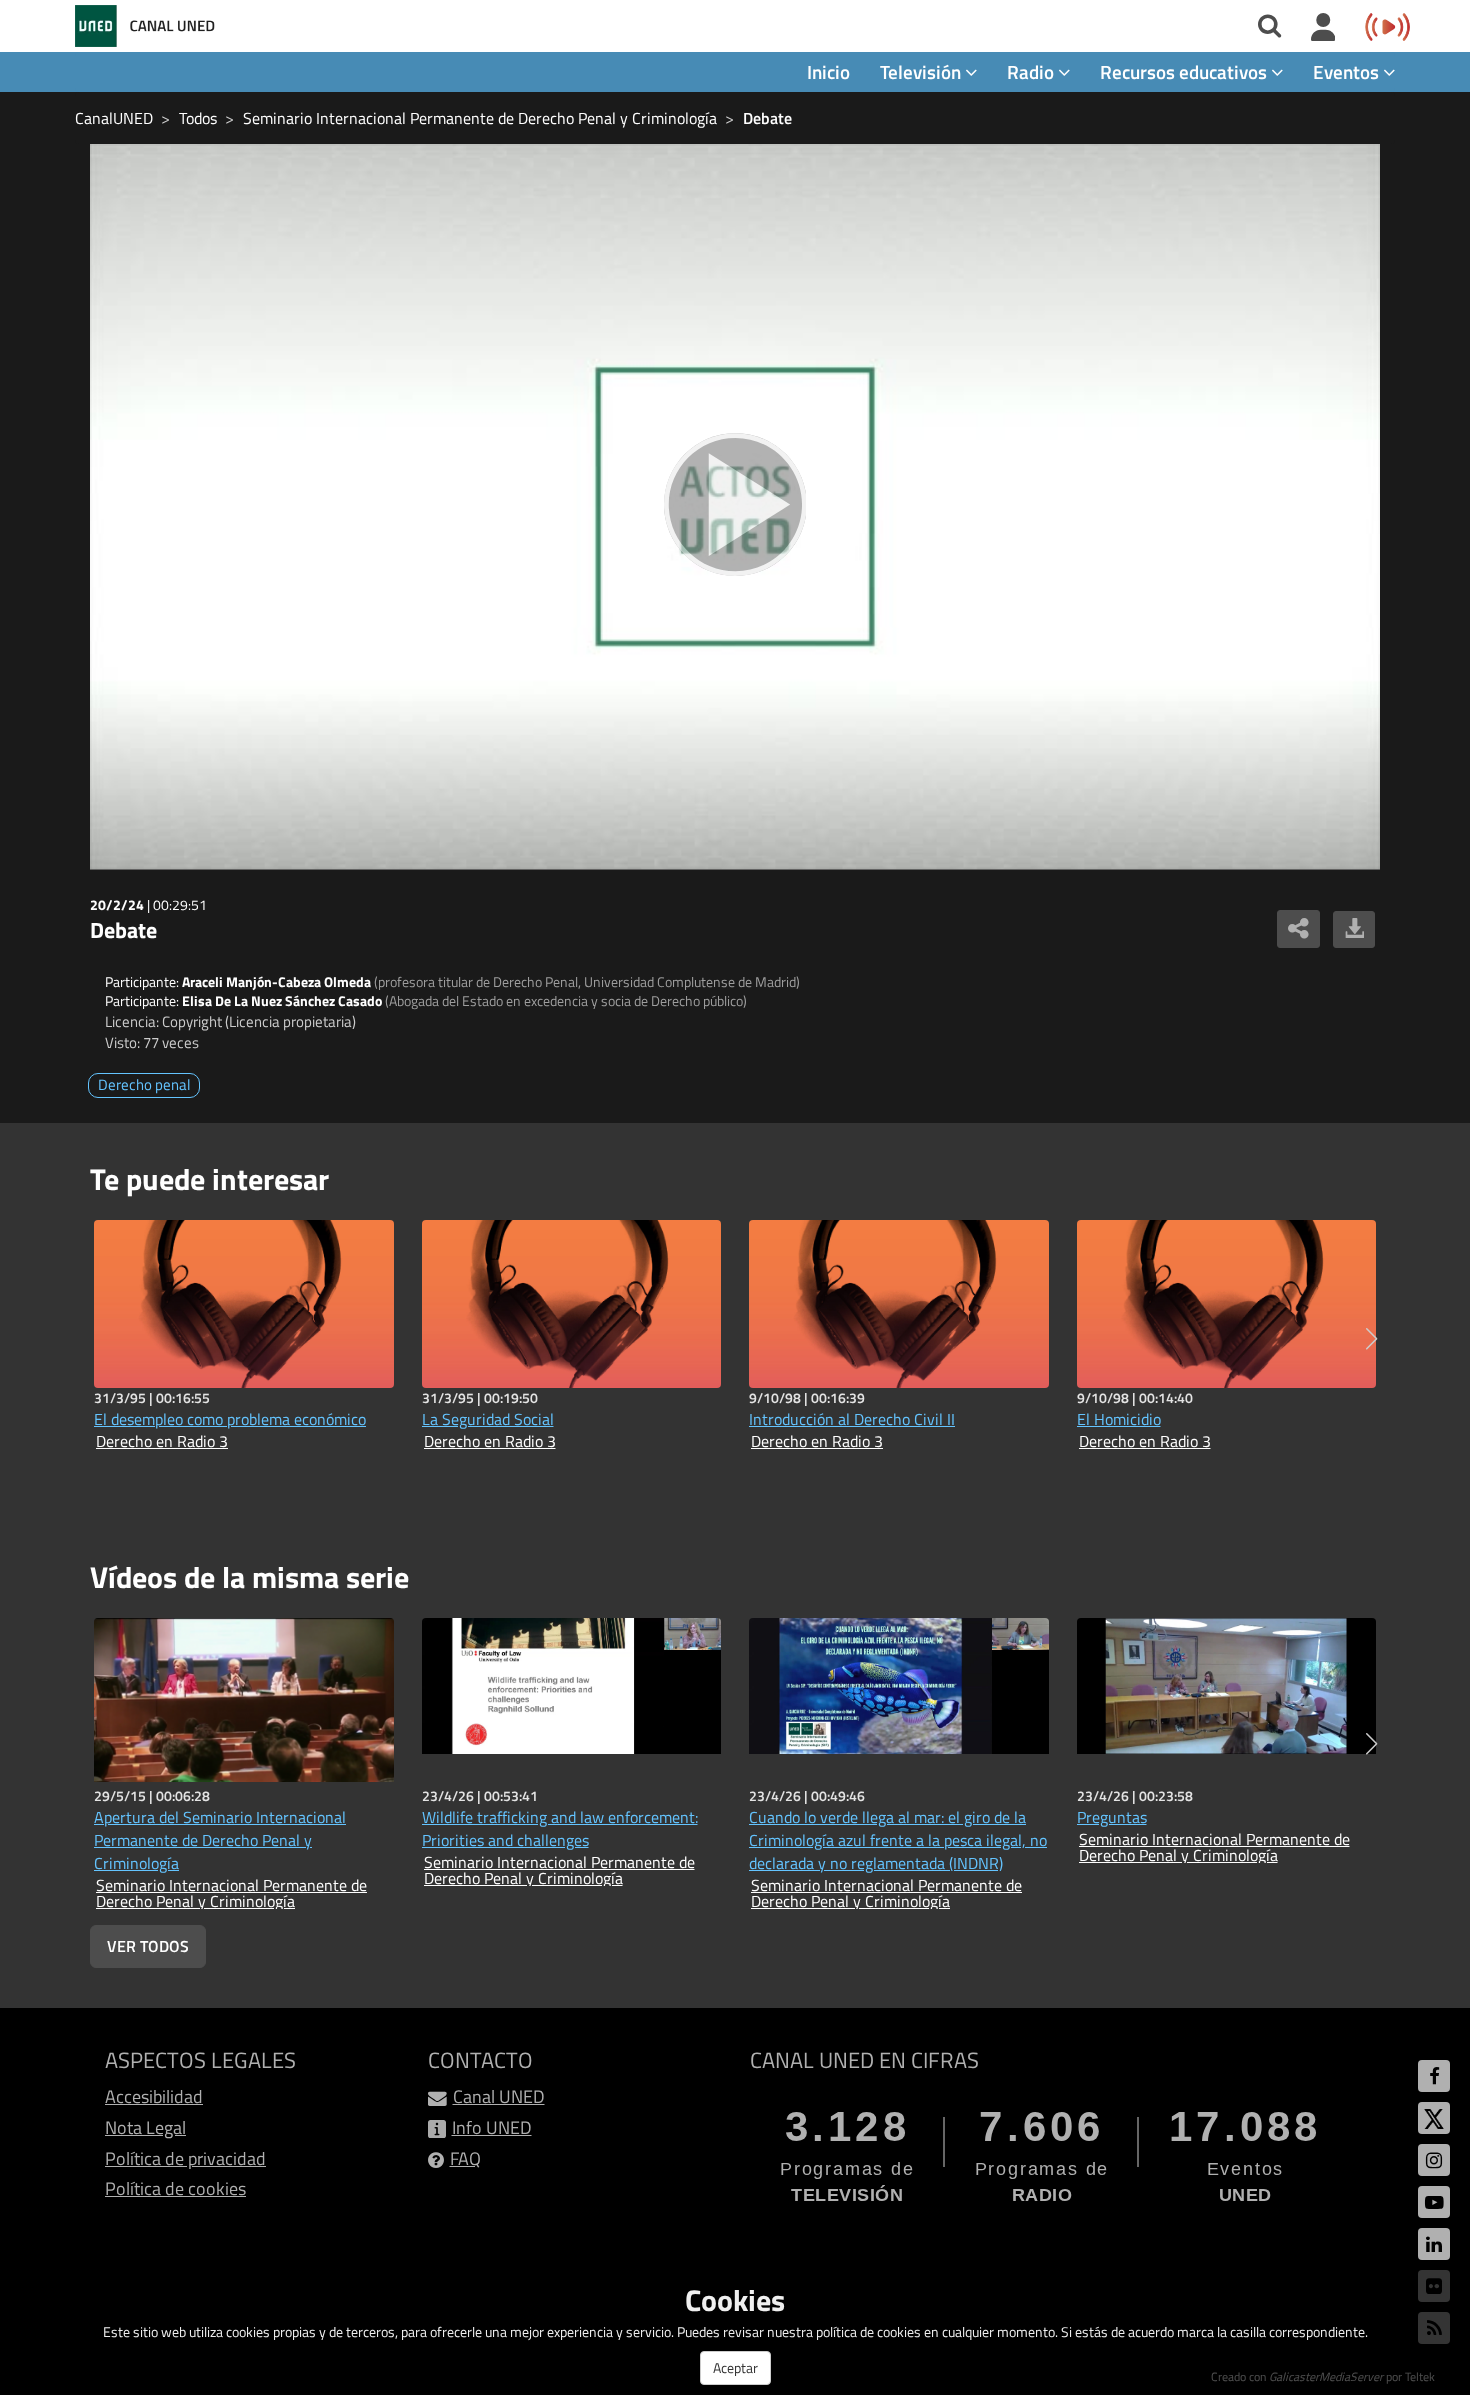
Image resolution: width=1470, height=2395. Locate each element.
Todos (198, 118)
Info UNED (492, 2127)
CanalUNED (114, 118)
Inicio (828, 71)
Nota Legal (145, 2127)
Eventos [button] (1348, 71)
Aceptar (735, 2367)
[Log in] (1323, 28)
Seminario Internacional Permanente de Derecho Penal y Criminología (480, 118)
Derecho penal (144, 1084)
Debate (767, 118)
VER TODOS (148, 1946)
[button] (1371, 1339)
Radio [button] (1032, 71)
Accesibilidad (154, 2096)
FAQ (465, 2158)
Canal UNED (499, 2096)
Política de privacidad (185, 2158)
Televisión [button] (922, 71)
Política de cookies (175, 2188)
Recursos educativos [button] (1185, 71)
